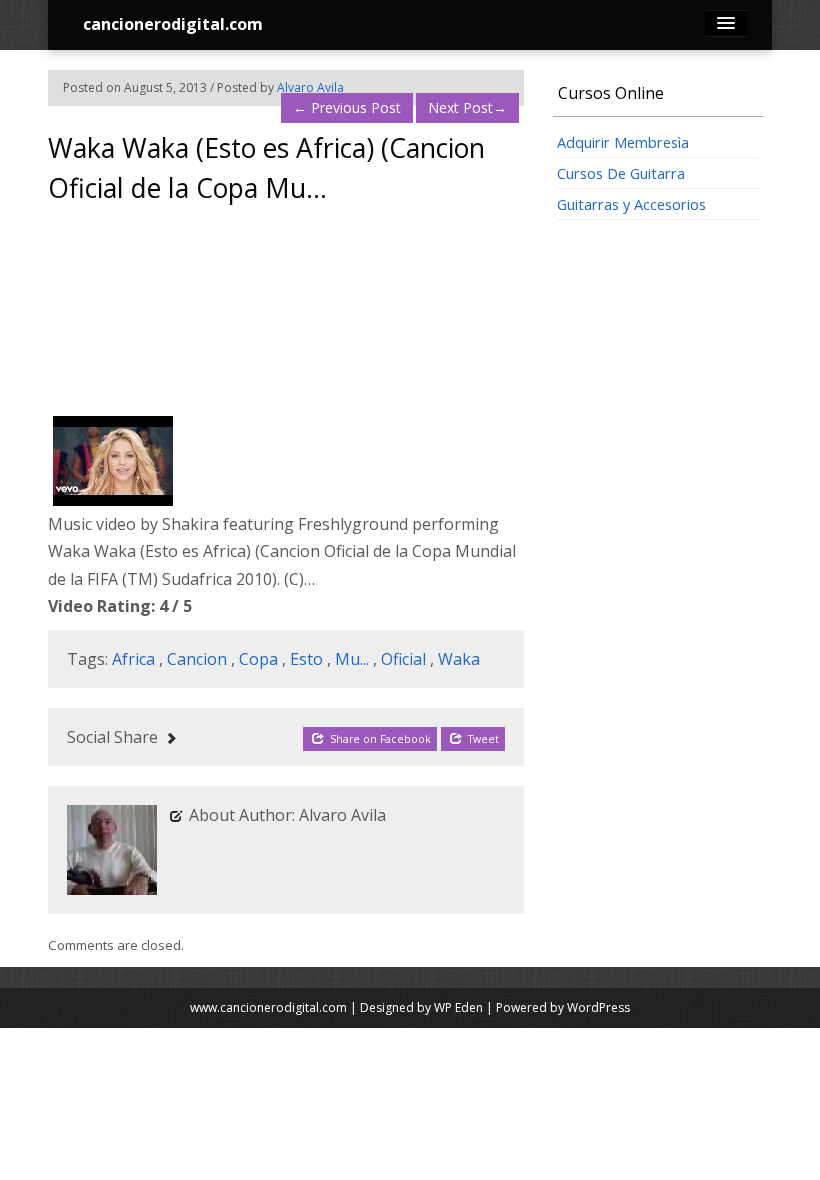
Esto (306, 659)
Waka (459, 659)
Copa (258, 659)
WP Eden (458, 1007)
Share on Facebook (379, 739)
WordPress (598, 1007)
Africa (133, 659)
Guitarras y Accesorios (631, 204)
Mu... (352, 659)
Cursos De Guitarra (621, 173)
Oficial (403, 659)
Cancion (197, 659)
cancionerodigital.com (173, 24)
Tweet (482, 739)
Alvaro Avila (310, 87)
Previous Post (347, 107)
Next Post (467, 107)
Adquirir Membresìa (623, 142)
